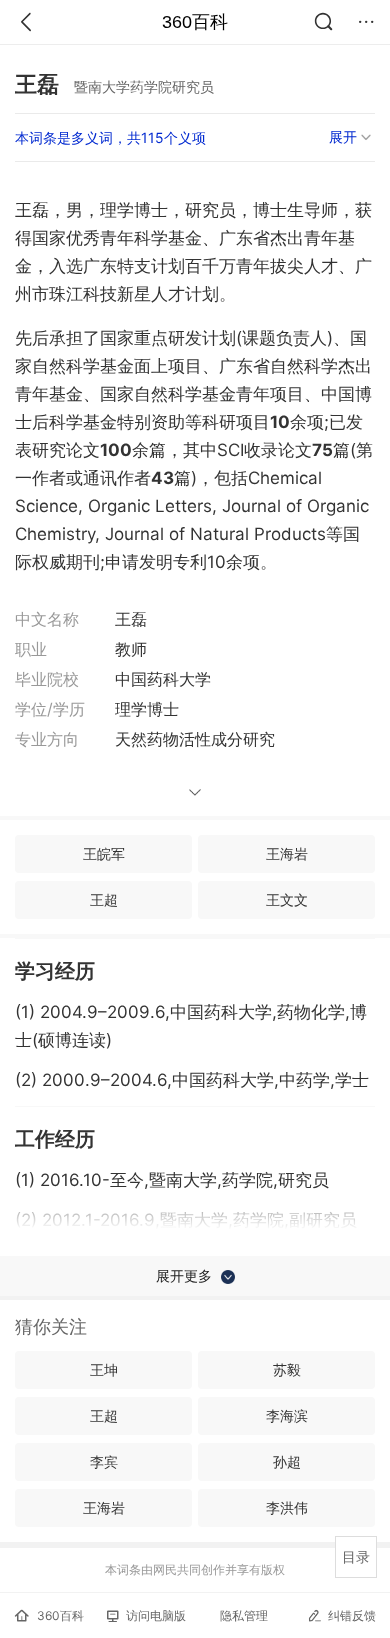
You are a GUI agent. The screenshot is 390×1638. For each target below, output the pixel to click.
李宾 (104, 1461)
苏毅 (287, 1369)
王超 (104, 899)
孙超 (287, 1461)
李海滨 (287, 1415)
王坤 (104, 1369)
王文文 (287, 899)
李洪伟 (287, 1507)
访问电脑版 (156, 1615)
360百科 (195, 22)
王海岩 (287, 853)
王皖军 (104, 853)
